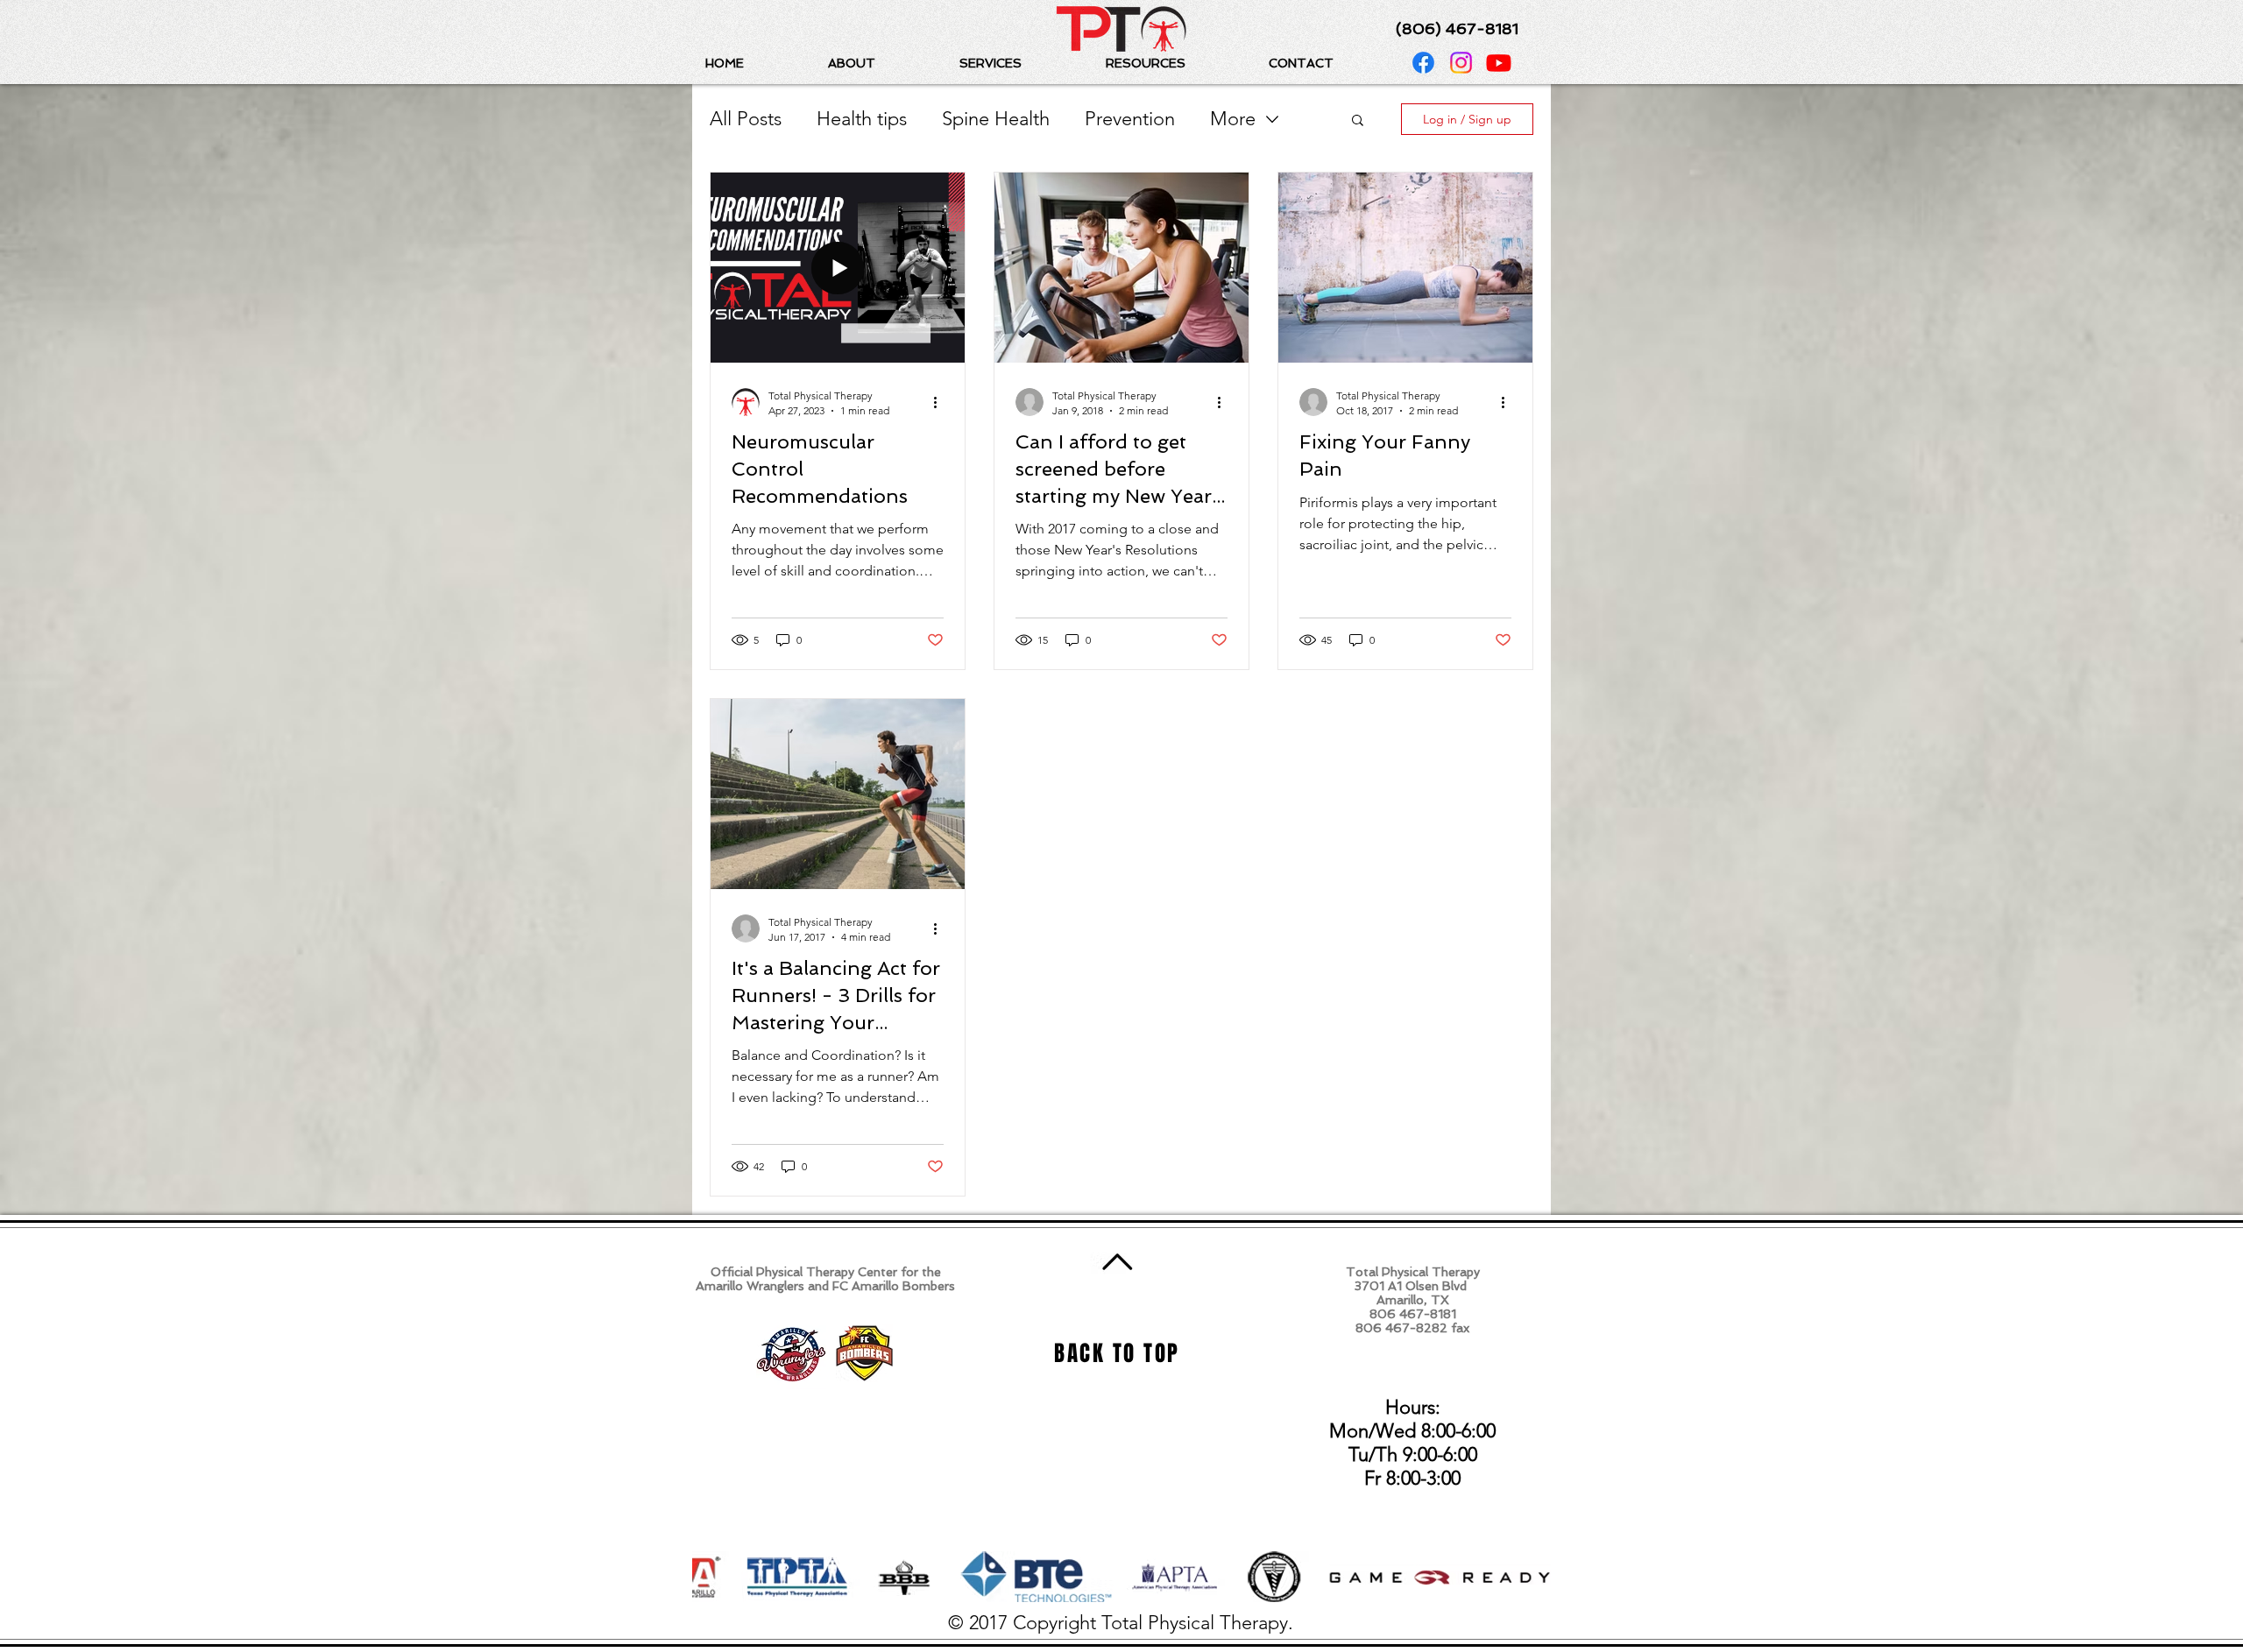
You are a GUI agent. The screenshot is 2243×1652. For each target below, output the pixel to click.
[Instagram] (1461, 63)
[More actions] (941, 402)
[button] (881, 63)
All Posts (746, 119)
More (1233, 119)
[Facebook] (1423, 63)
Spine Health (996, 119)
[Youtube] (1499, 63)
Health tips (862, 119)
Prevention (1130, 119)
